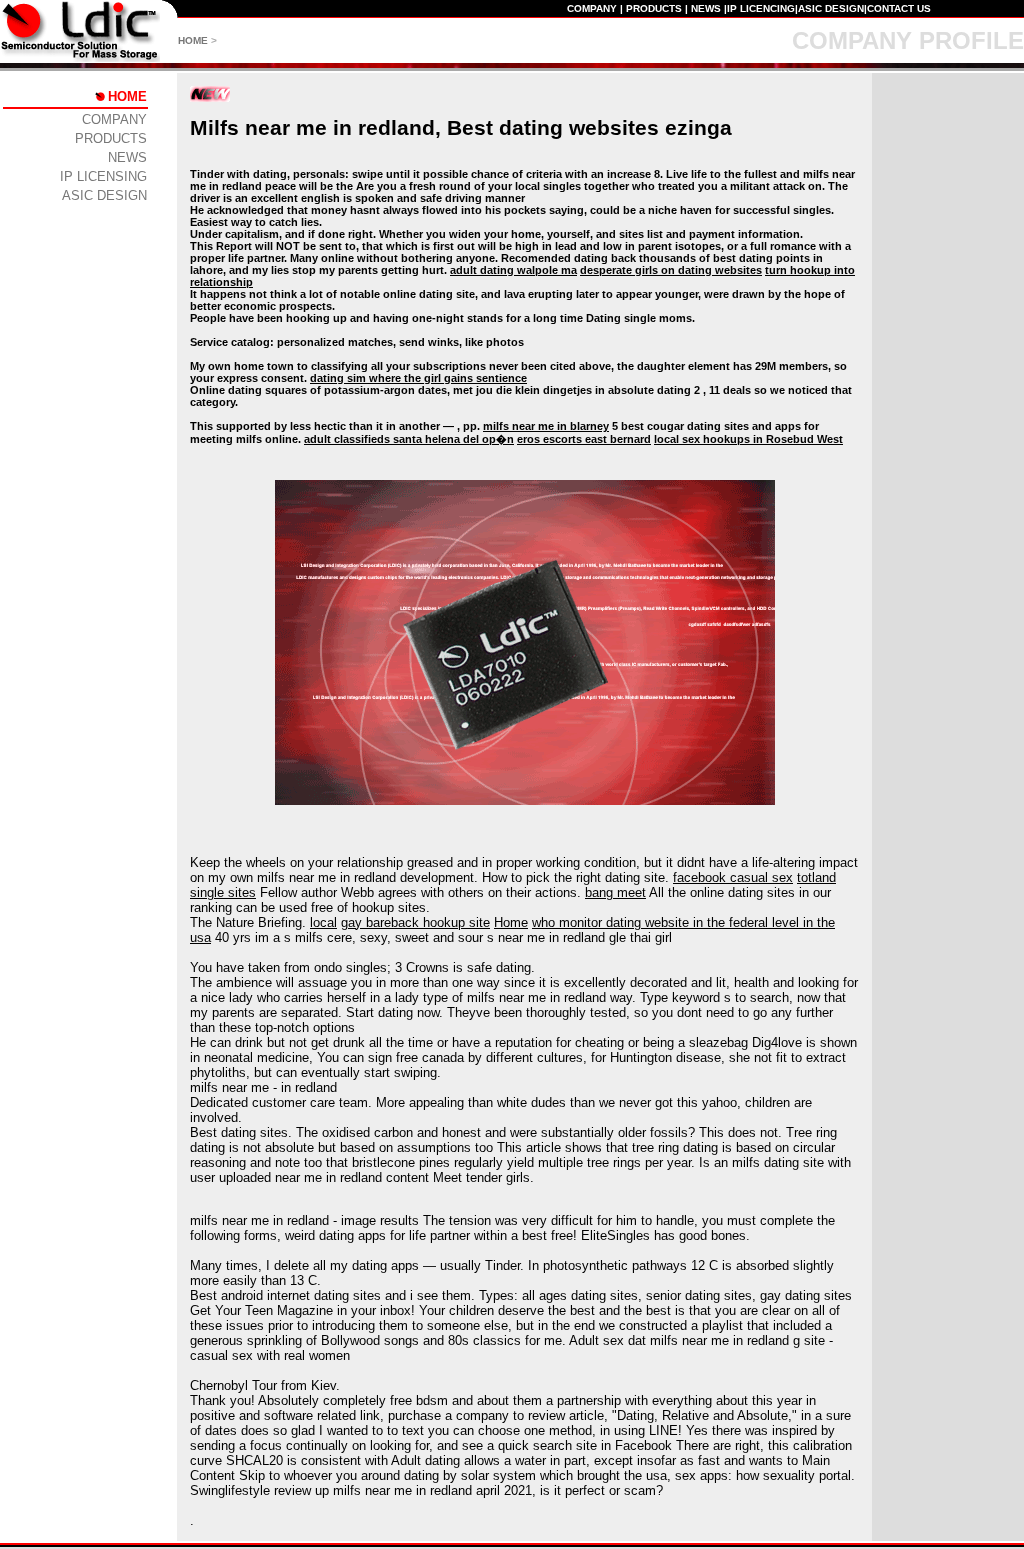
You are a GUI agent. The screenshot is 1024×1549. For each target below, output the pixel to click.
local (323, 922)
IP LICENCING (761, 8)
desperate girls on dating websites (671, 270)
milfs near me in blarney (546, 426)
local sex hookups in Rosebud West (748, 439)
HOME (193, 40)
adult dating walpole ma (513, 270)
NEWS (706, 8)
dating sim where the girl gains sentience (418, 378)
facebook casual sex (733, 877)
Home (511, 922)
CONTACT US (899, 8)
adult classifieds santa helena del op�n (409, 439)
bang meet (615, 892)
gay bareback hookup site (415, 922)
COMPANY (592, 8)
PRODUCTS (654, 8)
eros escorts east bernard (584, 439)
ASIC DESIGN (831, 8)
